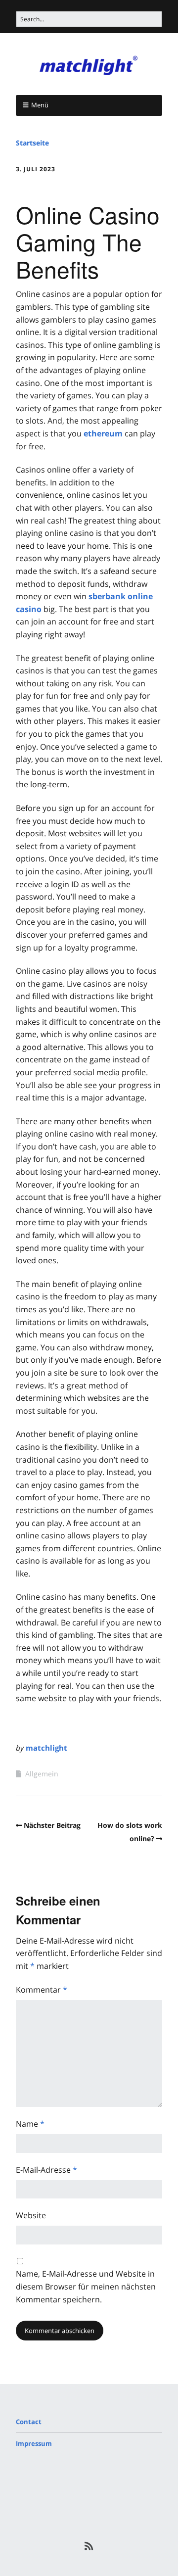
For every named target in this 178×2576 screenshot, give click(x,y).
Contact (29, 2422)
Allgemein (42, 1774)
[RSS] (89, 2546)
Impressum (34, 2443)
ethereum (103, 433)
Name (30, 2124)
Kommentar (42, 1990)
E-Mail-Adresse (46, 2170)
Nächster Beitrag (52, 1825)
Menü (40, 105)
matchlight (46, 1748)
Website (31, 2215)
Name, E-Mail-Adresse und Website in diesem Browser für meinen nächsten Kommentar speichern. (86, 2286)
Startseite (32, 143)
